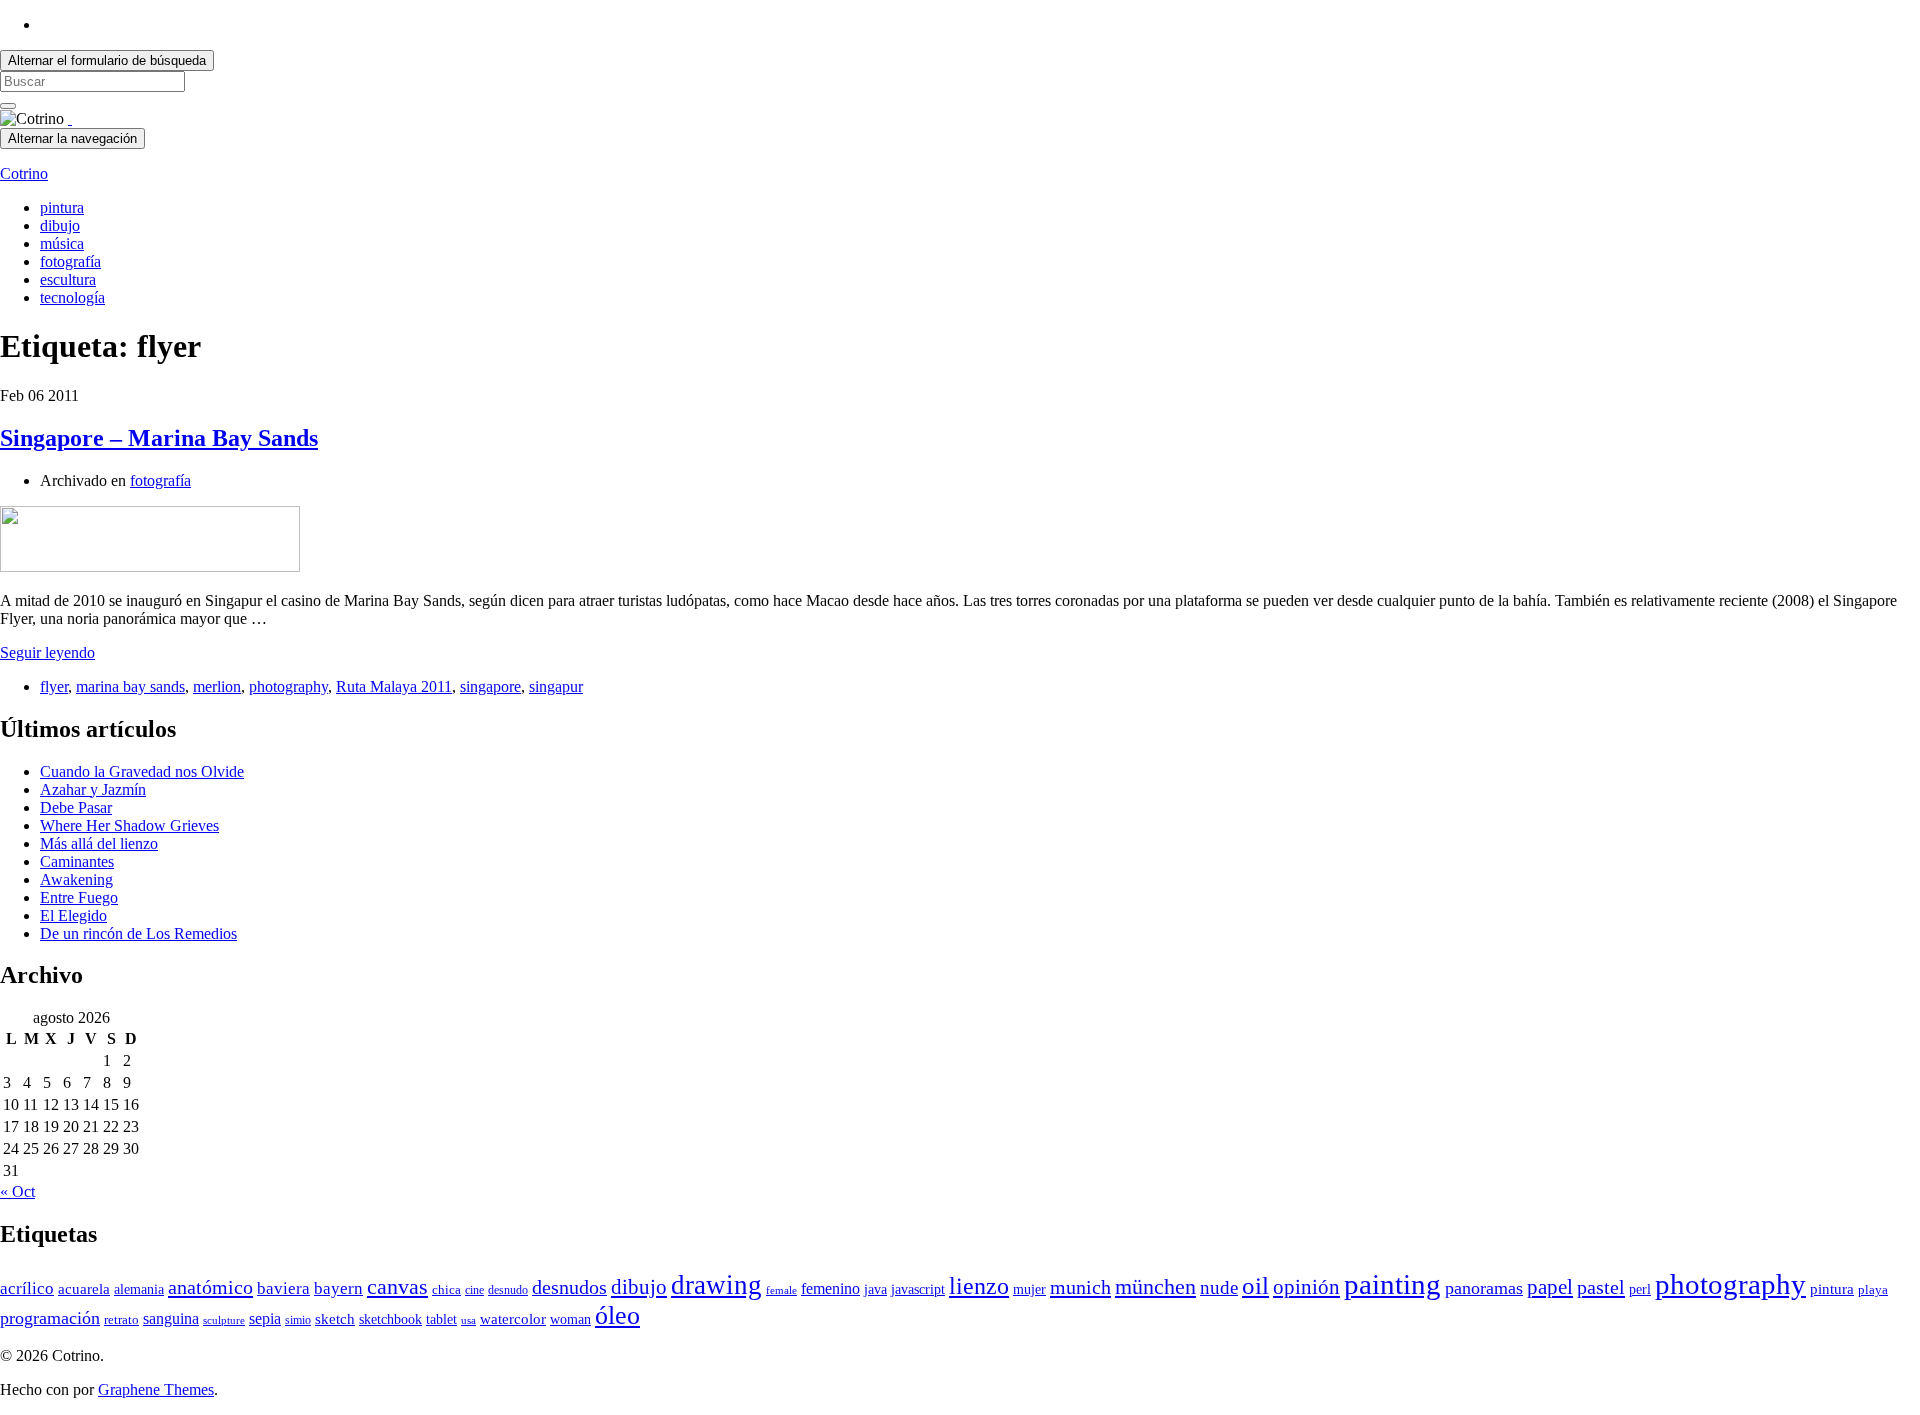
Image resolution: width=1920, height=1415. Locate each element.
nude (1219, 1287)
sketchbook (390, 1319)
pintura (62, 207)
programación (50, 1318)
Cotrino (24, 173)
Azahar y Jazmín (93, 789)
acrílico (27, 1288)
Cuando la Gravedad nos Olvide (142, 771)
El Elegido (73, 915)
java (875, 1289)
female (781, 1290)
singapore (490, 686)
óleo (617, 1315)
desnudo (508, 1290)
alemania (139, 1289)
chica (446, 1290)
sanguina (171, 1318)
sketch (335, 1319)
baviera (283, 1288)
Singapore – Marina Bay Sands (159, 438)
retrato (121, 1320)
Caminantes (77, 861)
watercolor (513, 1319)
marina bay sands (130, 686)
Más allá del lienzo (99, 843)
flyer (54, 686)
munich (1080, 1287)
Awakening (76, 879)
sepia (265, 1318)
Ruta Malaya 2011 (394, 686)
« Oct (17, 1191)
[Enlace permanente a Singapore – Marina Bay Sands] (150, 566)
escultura (68, 279)
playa (1873, 1290)
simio (298, 1320)
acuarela (84, 1288)
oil (1255, 1285)
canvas (397, 1287)
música (62, 243)
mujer (1029, 1289)
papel (1550, 1287)
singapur (556, 686)
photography (288, 686)
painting (1392, 1284)
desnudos (569, 1287)
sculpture (224, 1320)
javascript (918, 1289)
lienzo (979, 1286)
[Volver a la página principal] (70, 118)
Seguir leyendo (47, 652)
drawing (716, 1285)
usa (468, 1320)
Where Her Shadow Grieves (129, 825)
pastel (1601, 1287)
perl (1640, 1289)
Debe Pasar (76, 807)
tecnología (72, 297)
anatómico (210, 1287)
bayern (338, 1288)
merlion (217, 686)
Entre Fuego (79, 897)
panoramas (1484, 1288)
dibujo (60, 225)
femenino (830, 1288)
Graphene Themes (156, 1389)
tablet (441, 1319)
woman (570, 1319)
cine (474, 1290)
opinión (1306, 1287)
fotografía (70, 261)
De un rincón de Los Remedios (138, 933)
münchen (1155, 1287)
